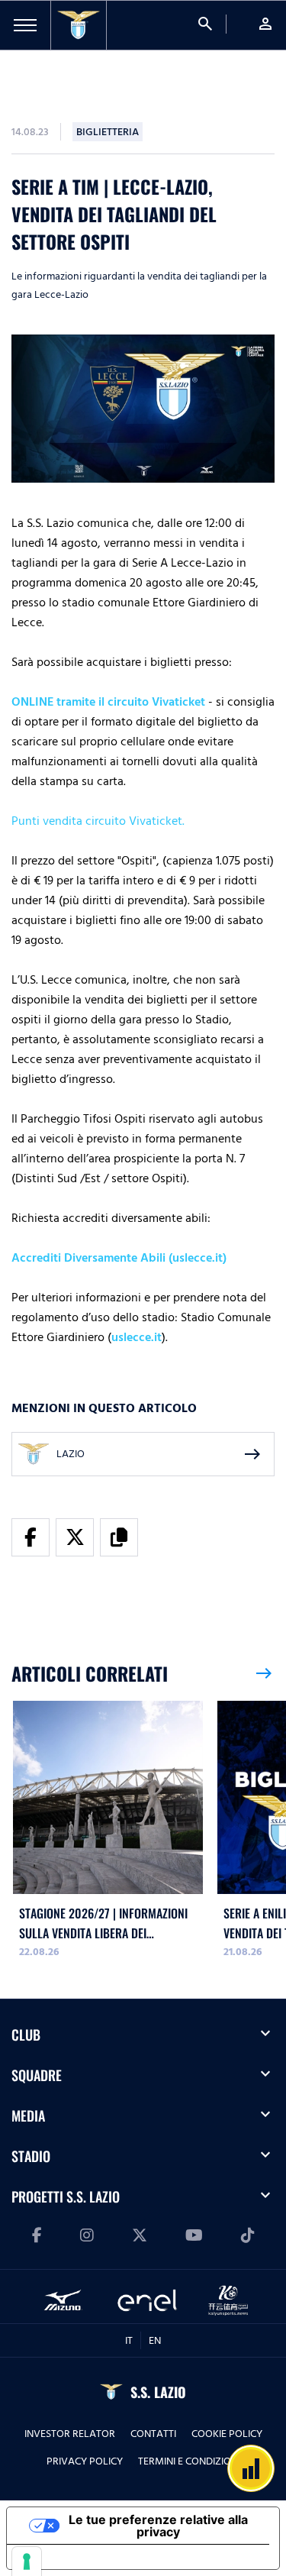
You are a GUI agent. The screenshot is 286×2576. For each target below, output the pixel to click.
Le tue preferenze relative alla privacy (158, 2526)
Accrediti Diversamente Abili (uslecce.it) (119, 1258)
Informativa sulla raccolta (94, 2557)
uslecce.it (137, 1337)
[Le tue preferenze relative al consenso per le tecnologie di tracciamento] (27, 2561)
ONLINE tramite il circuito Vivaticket (108, 702)
